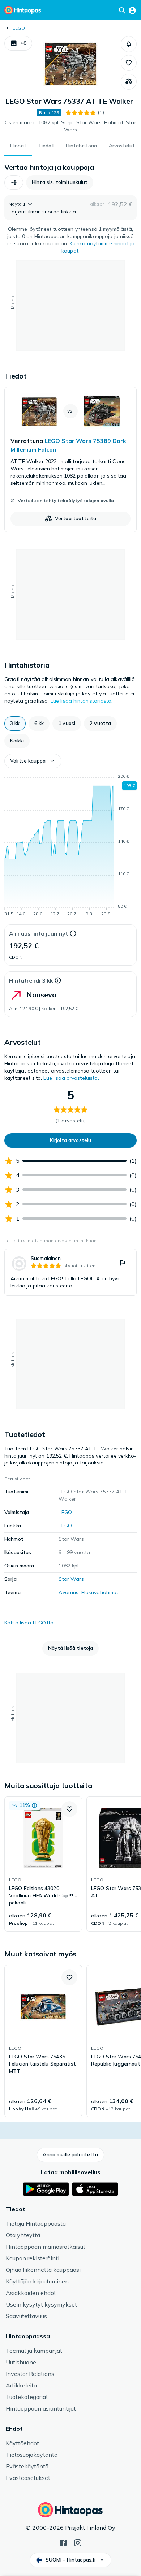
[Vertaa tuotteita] (129, 82)
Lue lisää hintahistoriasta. (82, 701)
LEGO (19, 28)
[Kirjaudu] (132, 10)
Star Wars (71, 1579)
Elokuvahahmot (100, 1592)
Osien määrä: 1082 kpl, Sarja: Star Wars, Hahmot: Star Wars (70, 126)
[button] (18, 43)
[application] (70, 846)
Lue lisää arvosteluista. (71, 1078)
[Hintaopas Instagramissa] (78, 2542)
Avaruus (69, 1592)
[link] (70, 459)
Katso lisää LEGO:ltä (29, 1623)
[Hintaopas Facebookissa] (63, 2542)
